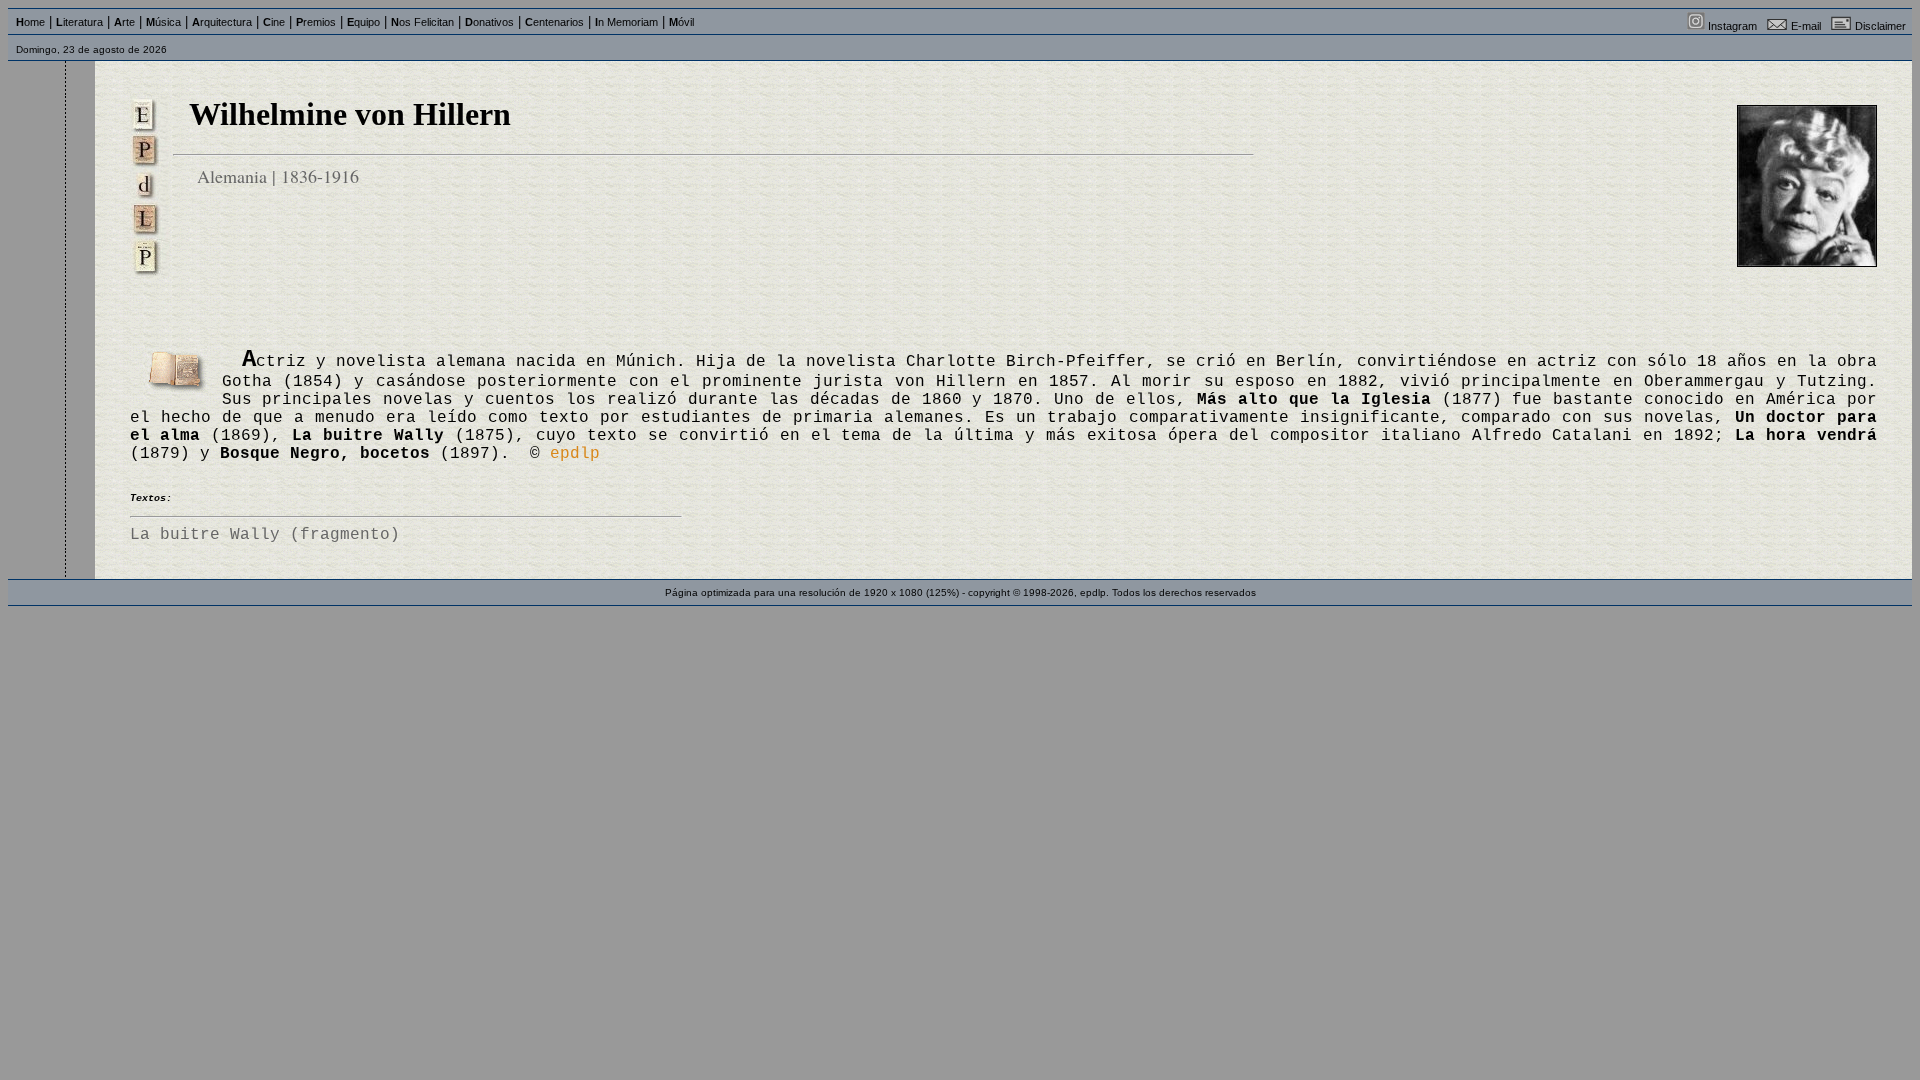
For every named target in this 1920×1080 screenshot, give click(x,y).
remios (316, 22)
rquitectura (222, 22)
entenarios (554, 22)
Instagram (1732, 26)
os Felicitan (422, 22)
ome (30, 22)
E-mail (1806, 26)
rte (124, 22)
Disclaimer (1880, 26)
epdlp (575, 454)
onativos (489, 22)
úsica (163, 22)
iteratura (79, 22)
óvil (681, 22)
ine (274, 22)
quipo (363, 22)
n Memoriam (626, 22)
